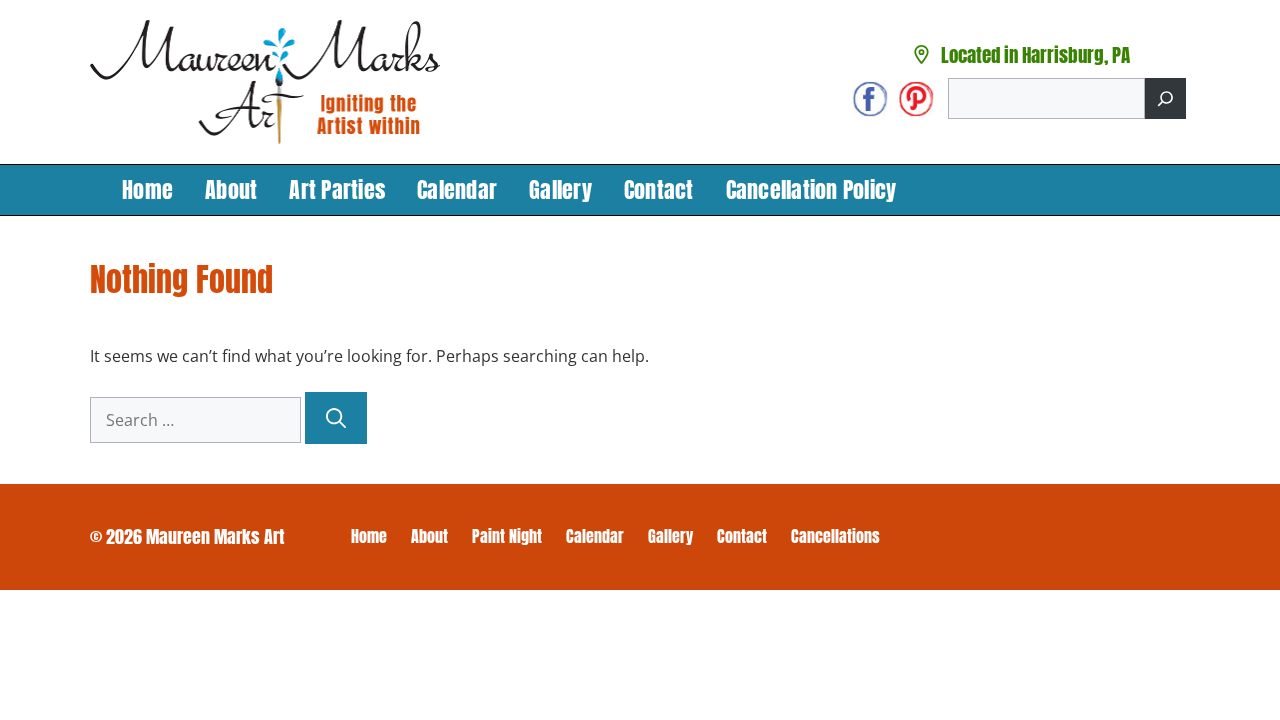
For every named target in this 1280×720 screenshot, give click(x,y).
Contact (659, 189)
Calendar (457, 189)
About (231, 189)
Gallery (560, 189)
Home (147, 189)
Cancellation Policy (811, 189)
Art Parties (337, 189)
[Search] (1165, 98)
